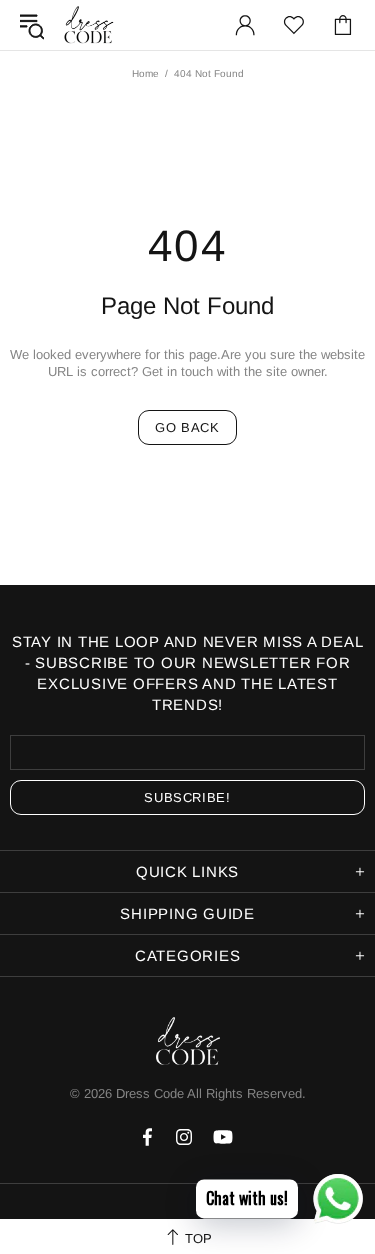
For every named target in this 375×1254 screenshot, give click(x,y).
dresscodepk (89, 25)
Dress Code (150, 1093)
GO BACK (187, 427)
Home (145, 73)
